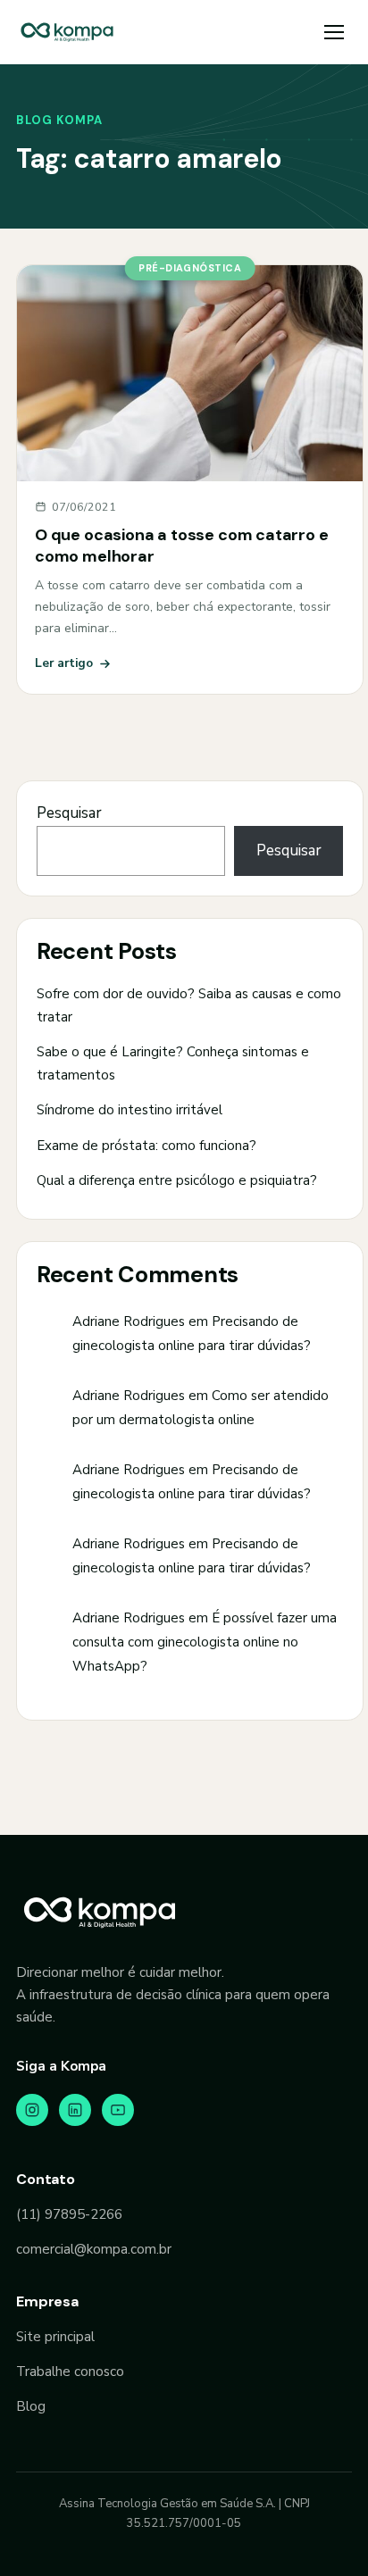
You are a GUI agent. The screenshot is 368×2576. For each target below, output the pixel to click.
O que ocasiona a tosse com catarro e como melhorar (182, 545)
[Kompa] (67, 32)
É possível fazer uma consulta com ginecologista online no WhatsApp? (205, 1642)
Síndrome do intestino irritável (130, 1110)
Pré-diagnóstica (190, 268)
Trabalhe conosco (70, 2372)
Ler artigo (64, 663)
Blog (31, 2406)
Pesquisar (69, 813)
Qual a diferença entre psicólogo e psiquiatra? (177, 1180)
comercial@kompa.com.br (94, 2249)
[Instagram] (32, 2110)
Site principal (55, 2337)
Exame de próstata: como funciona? (146, 1146)
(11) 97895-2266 (69, 2214)
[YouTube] (118, 2110)
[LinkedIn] (75, 2110)
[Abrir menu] (334, 32)
